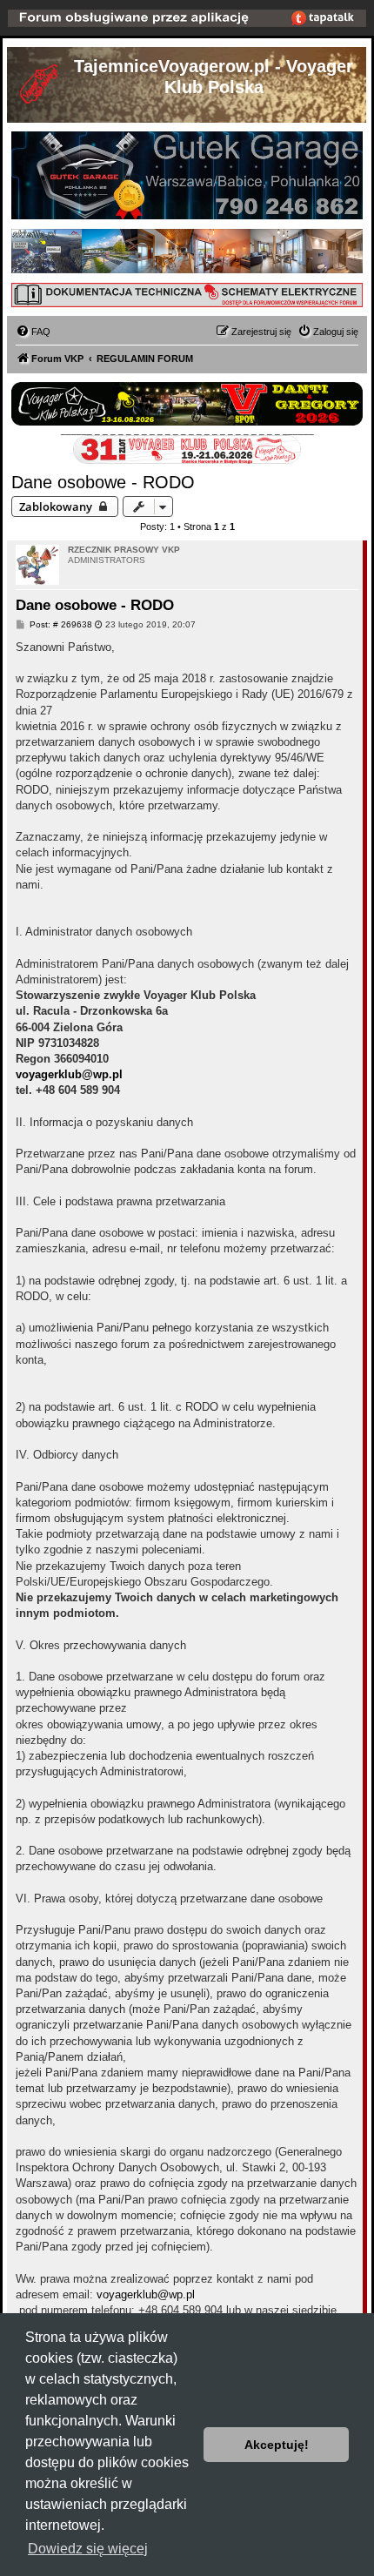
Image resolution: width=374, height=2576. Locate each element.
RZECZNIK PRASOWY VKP (124, 550)
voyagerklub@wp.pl (69, 1074)
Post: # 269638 (60, 625)
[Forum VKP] (40, 87)
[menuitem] (33, 332)
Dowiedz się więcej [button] (88, 2549)
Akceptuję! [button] (277, 2445)
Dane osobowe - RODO (103, 482)
